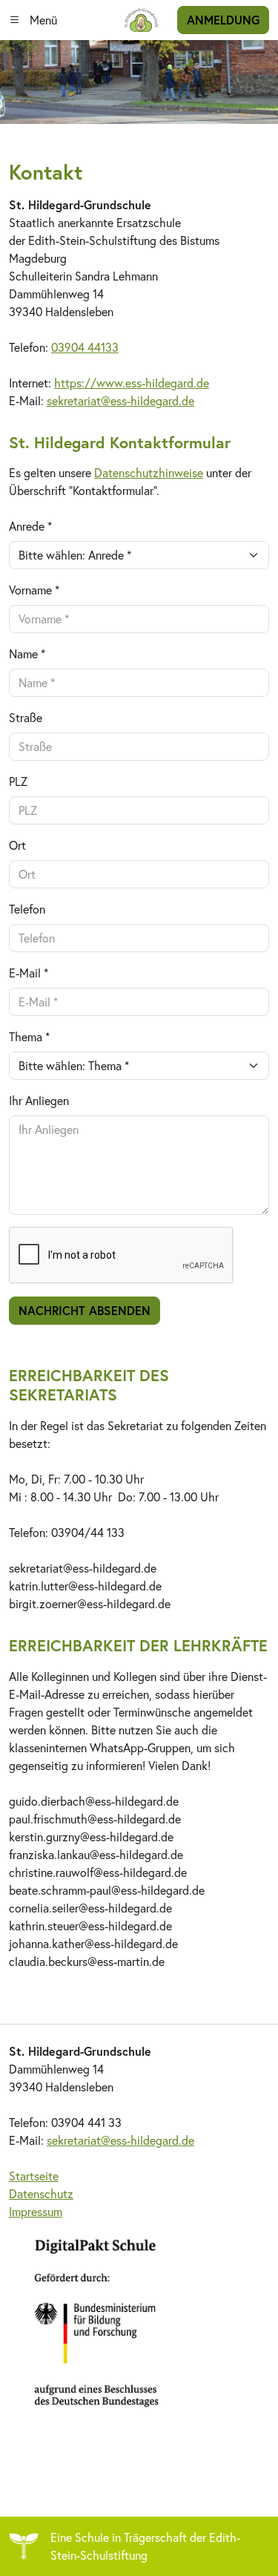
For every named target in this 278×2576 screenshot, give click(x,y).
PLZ (18, 781)
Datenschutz (41, 2193)
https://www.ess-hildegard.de (132, 383)
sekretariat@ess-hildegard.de (120, 400)
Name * (27, 653)
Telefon (27, 909)
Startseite (34, 2176)
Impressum (36, 2211)
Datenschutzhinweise (149, 472)
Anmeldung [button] (223, 20)
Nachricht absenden (85, 1310)
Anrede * (30, 526)
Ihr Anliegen (39, 1100)
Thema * (29, 1036)
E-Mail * (29, 973)
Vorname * (34, 590)
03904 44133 (85, 347)
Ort (17, 845)
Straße (26, 717)
